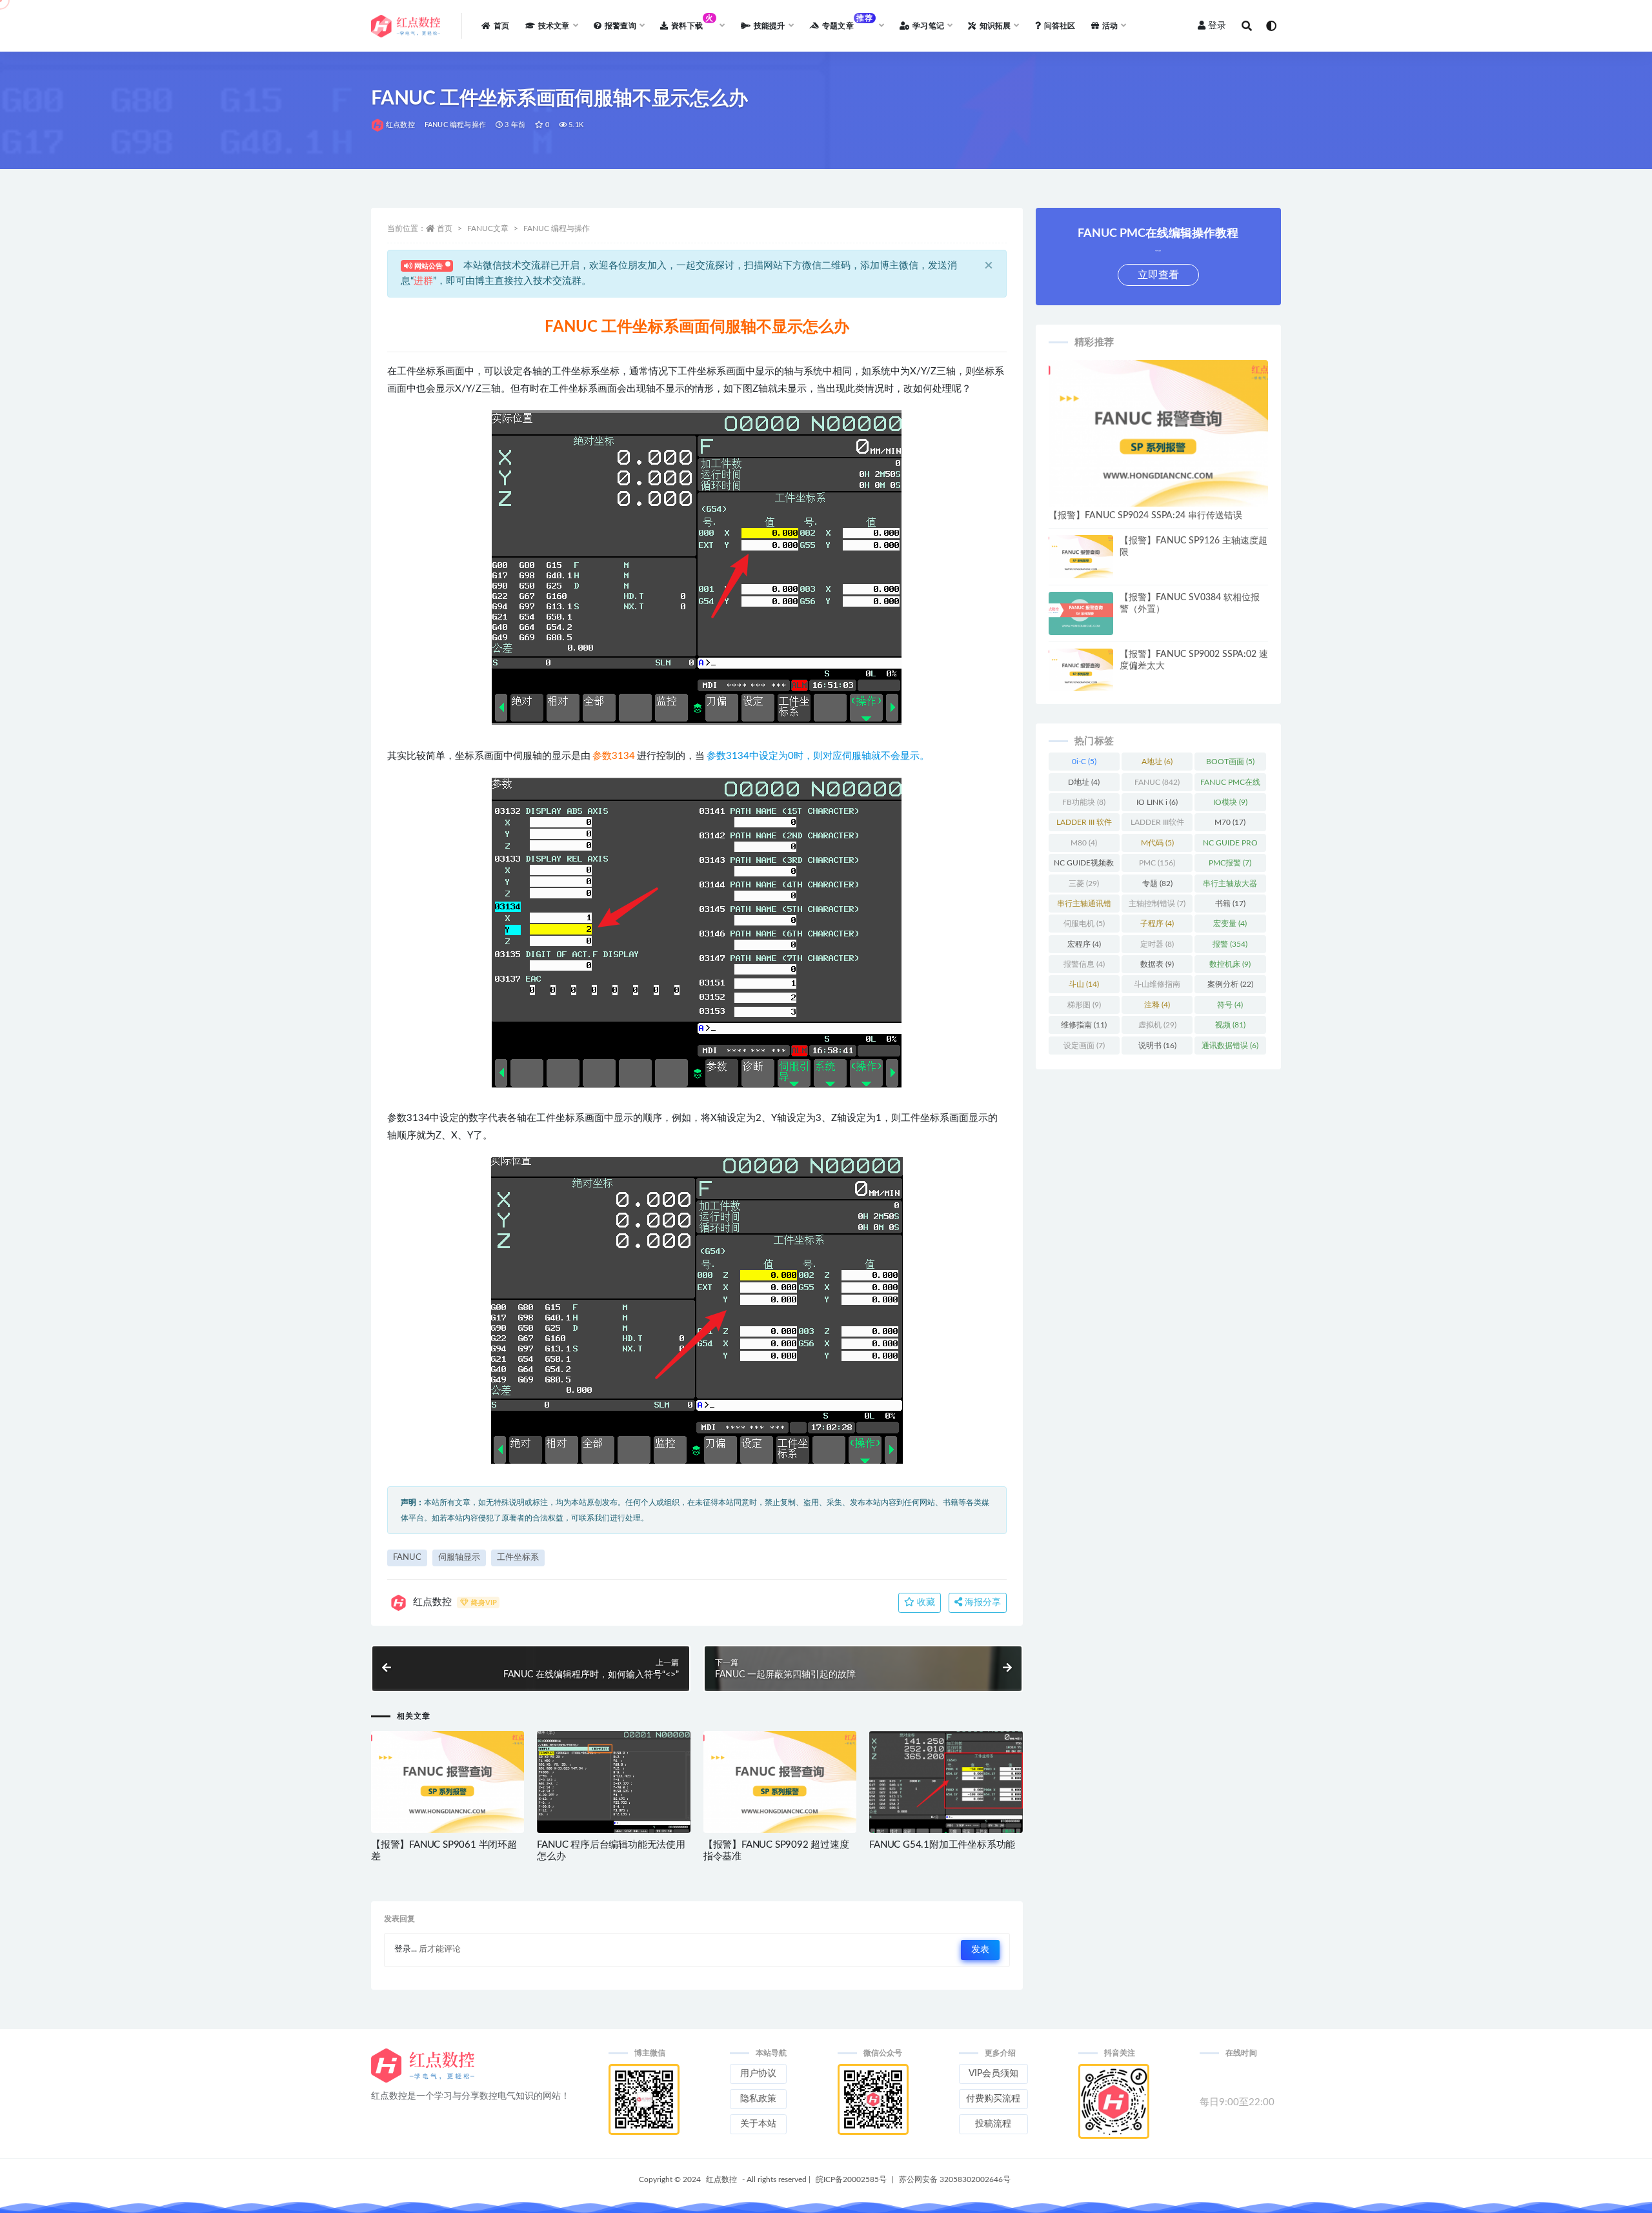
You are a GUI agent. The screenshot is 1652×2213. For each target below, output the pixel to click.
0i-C (1084, 762)
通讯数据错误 (1230, 1046)
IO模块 (1230, 802)
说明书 (1157, 1046)
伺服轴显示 (459, 1558)
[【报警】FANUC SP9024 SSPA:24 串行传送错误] (1158, 433)
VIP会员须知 (993, 2074)
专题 (1157, 884)
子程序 (1157, 924)
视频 (1230, 1025)
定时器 (1157, 944)
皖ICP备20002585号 (851, 2179)
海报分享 (982, 1602)
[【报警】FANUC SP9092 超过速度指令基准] (780, 1782)
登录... (406, 1949)
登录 (1217, 26)
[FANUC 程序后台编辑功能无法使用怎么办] (613, 1788)
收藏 (925, 1602)
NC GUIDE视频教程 (1084, 865)
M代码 (1157, 843)
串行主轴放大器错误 (1230, 886)
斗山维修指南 (1157, 987)
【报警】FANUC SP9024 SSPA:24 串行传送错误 (1145, 516)
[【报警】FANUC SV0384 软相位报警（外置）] (1081, 613)
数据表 (1157, 964)
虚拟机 (1157, 1025)
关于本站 (758, 2124)
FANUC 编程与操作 (455, 125)
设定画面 (1084, 1046)
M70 (1230, 822)
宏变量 (1230, 924)
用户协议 (758, 2074)
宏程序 (1084, 944)
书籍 (1230, 904)
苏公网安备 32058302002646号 (955, 2179)
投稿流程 (993, 2124)
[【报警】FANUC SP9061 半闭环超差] (448, 1782)
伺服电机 (1084, 924)
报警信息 (1084, 964)
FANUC (407, 1558)
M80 (1084, 843)
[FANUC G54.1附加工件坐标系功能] (946, 1782)
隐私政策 (758, 2099)
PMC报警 (1230, 863)
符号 (1230, 1005)
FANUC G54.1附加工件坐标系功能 (942, 1845)
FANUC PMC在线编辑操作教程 (1230, 785)
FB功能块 (1084, 802)
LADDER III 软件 (1084, 825)
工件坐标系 (518, 1558)
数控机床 (1230, 964)
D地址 (1084, 782)
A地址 (1157, 762)
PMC (1157, 863)
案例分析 (1230, 984)
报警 (1230, 944)
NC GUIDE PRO (1230, 845)
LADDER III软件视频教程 (1157, 825)
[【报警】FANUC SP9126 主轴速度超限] (1081, 557)
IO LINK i (1157, 802)
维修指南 (1084, 1025)
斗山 (1084, 984)
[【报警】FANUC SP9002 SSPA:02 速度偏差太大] (1081, 670)
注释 (1157, 1005)
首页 (445, 228)
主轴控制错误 (1157, 904)
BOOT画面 (1230, 762)
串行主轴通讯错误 (1084, 906)
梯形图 (1084, 1005)
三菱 (1084, 884)
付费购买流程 (993, 2099)
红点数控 (400, 125)
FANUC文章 (488, 228)
